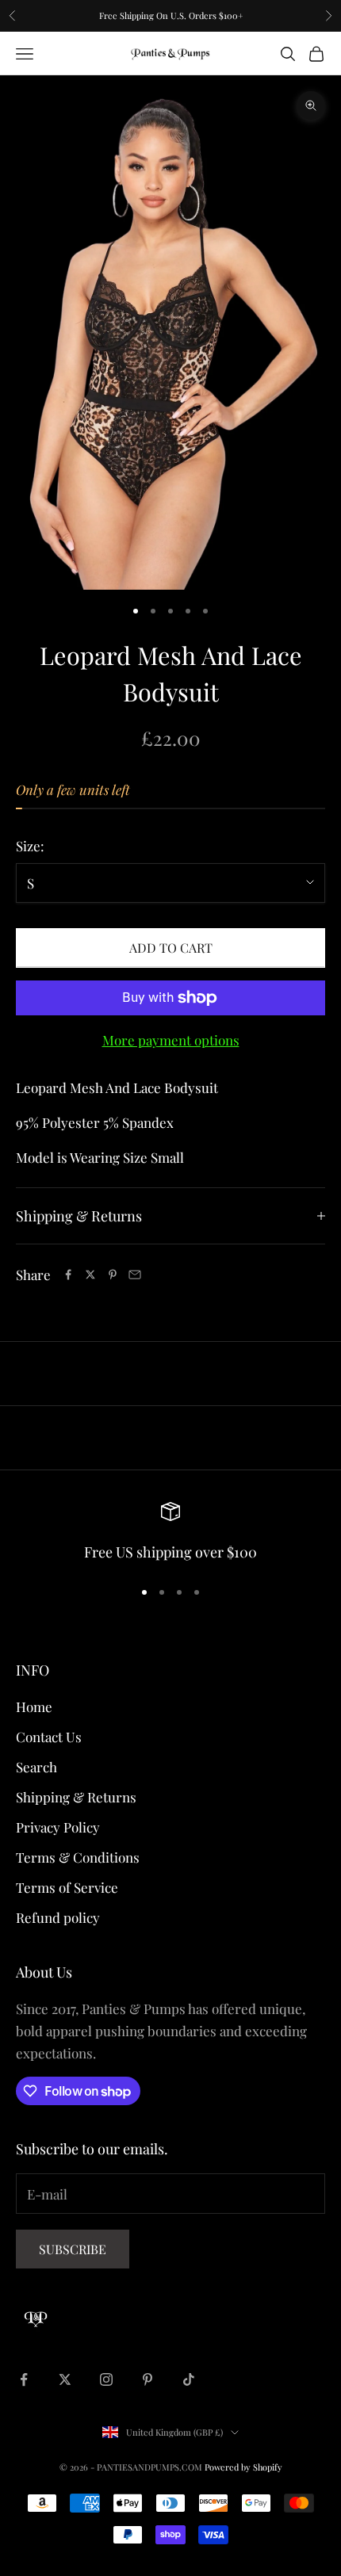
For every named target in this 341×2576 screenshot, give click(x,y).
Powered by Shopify (243, 2467)
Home (34, 1707)
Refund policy (58, 1917)
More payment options (171, 1040)
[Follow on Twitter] (65, 2379)
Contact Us (49, 1737)
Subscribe (73, 2249)
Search (36, 1767)
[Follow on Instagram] (106, 2379)
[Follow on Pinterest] (148, 2379)
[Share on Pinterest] (113, 1275)
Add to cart (171, 948)
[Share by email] (135, 1275)
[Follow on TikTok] (189, 2379)
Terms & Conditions (78, 1857)
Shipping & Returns (76, 1797)
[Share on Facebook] (68, 1275)
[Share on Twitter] (90, 1275)
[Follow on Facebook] (24, 2379)
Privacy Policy (58, 1827)
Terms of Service (67, 1887)
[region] (170, 1533)
